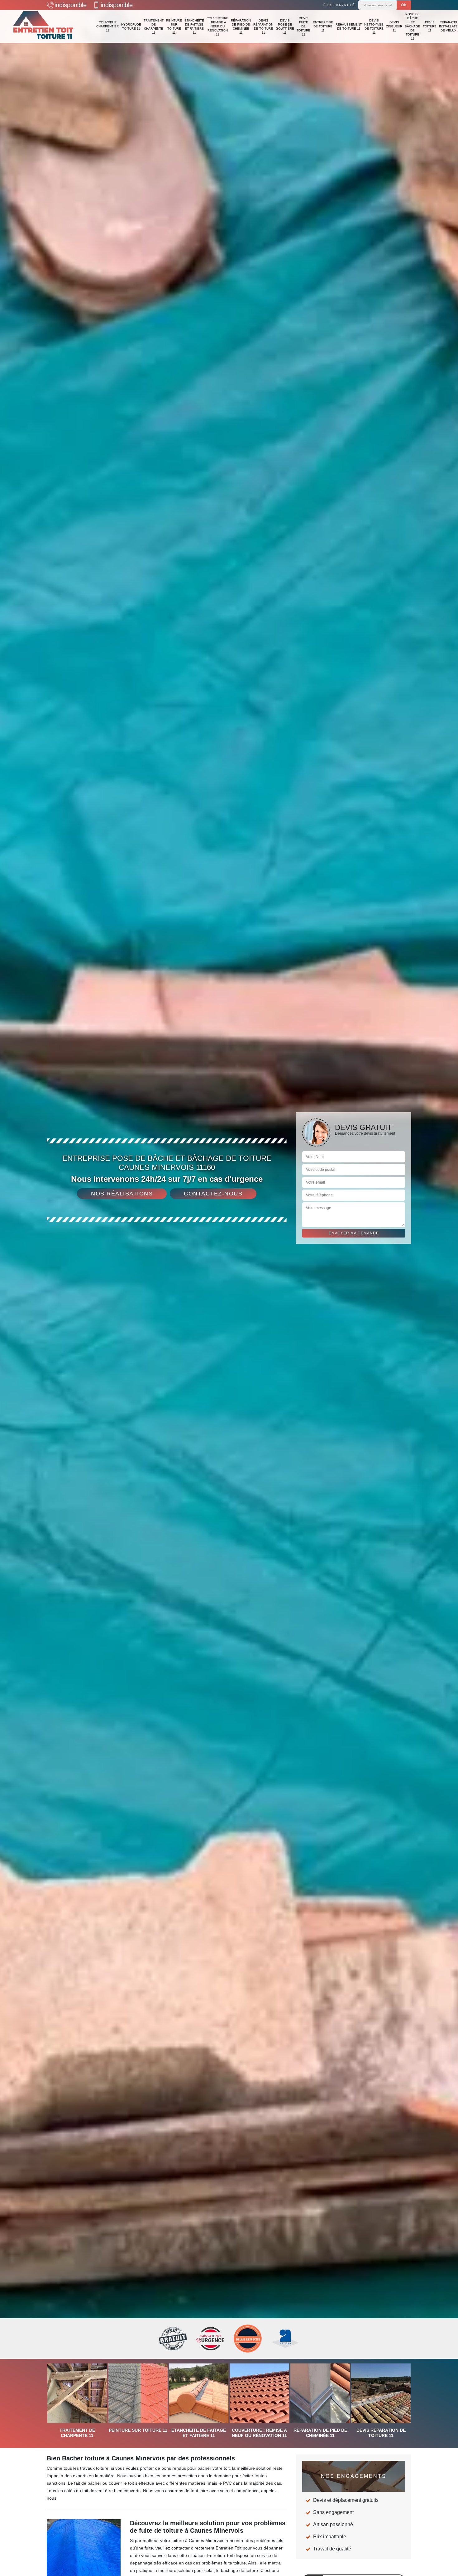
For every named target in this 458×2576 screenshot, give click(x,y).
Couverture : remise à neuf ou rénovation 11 (217, 26)
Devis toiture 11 (430, 26)
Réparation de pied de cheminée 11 (241, 26)
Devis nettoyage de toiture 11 (374, 26)
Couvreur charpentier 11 (107, 26)
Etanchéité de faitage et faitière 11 (194, 26)
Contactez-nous (213, 1194)
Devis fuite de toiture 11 (303, 26)
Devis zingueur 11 (394, 26)
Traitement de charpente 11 (154, 26)
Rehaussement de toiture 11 (349, 26)
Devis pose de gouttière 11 (285, 26)
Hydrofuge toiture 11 (131, 26)
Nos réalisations (122, 1194)
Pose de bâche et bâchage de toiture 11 (413, 26)
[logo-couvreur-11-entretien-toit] (44, 26)
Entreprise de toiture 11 (323, 26)
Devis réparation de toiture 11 (263, 26)
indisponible (71, 5)
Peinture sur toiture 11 (174, 26)
